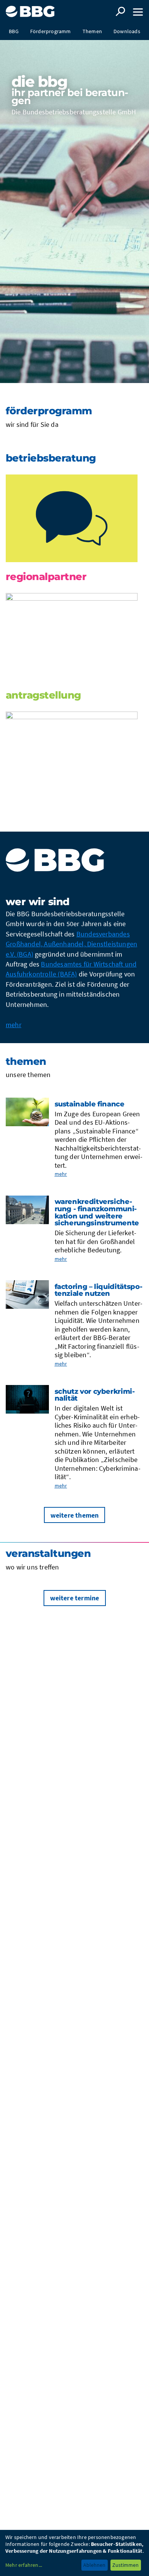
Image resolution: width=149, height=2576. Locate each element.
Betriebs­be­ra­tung (51, 458)
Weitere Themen (75, 1515)
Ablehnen (94, 2565)
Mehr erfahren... (24, 2565)
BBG (14, 31)
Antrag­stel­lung (43, 695)
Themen (92, 31)
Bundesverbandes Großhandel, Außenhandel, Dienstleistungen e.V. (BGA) (71, 944)
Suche (120, 11)
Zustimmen (126, 2565)
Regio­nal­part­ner (46, 577)
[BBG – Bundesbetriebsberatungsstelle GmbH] (31, 9)
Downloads (127, 31)
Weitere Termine (75, 1598)
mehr (14, 1025)
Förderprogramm (51, 31)
